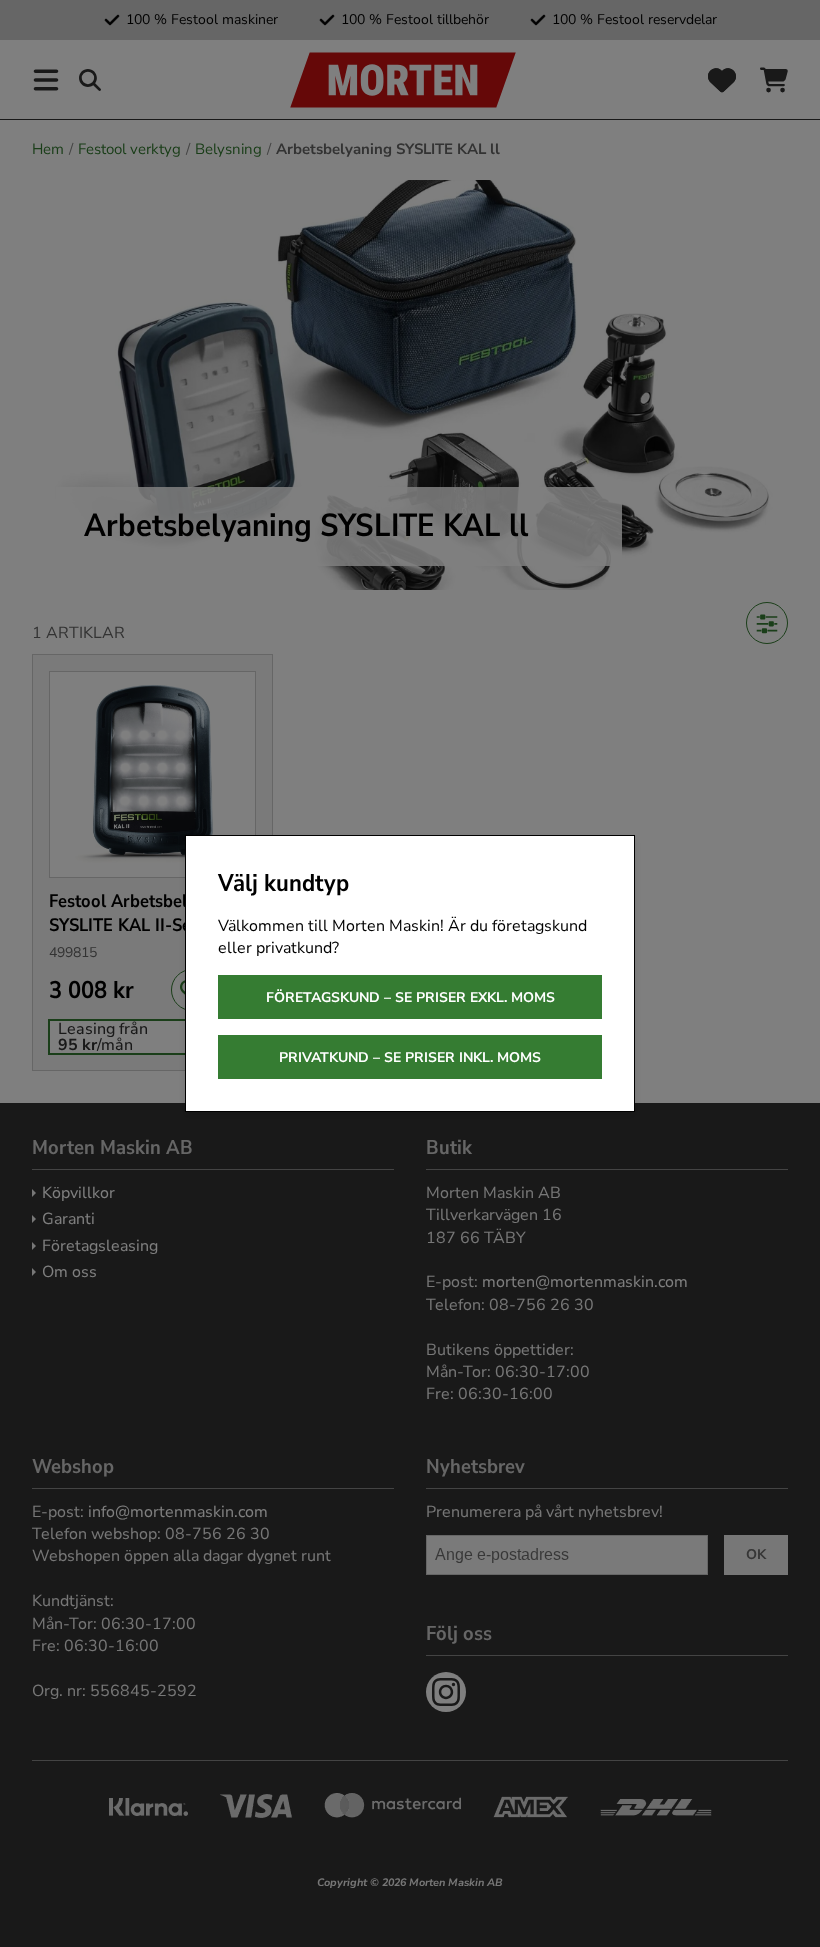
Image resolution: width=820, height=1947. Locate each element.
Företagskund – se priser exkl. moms (410, 997)
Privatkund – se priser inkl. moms (410, 1057)
